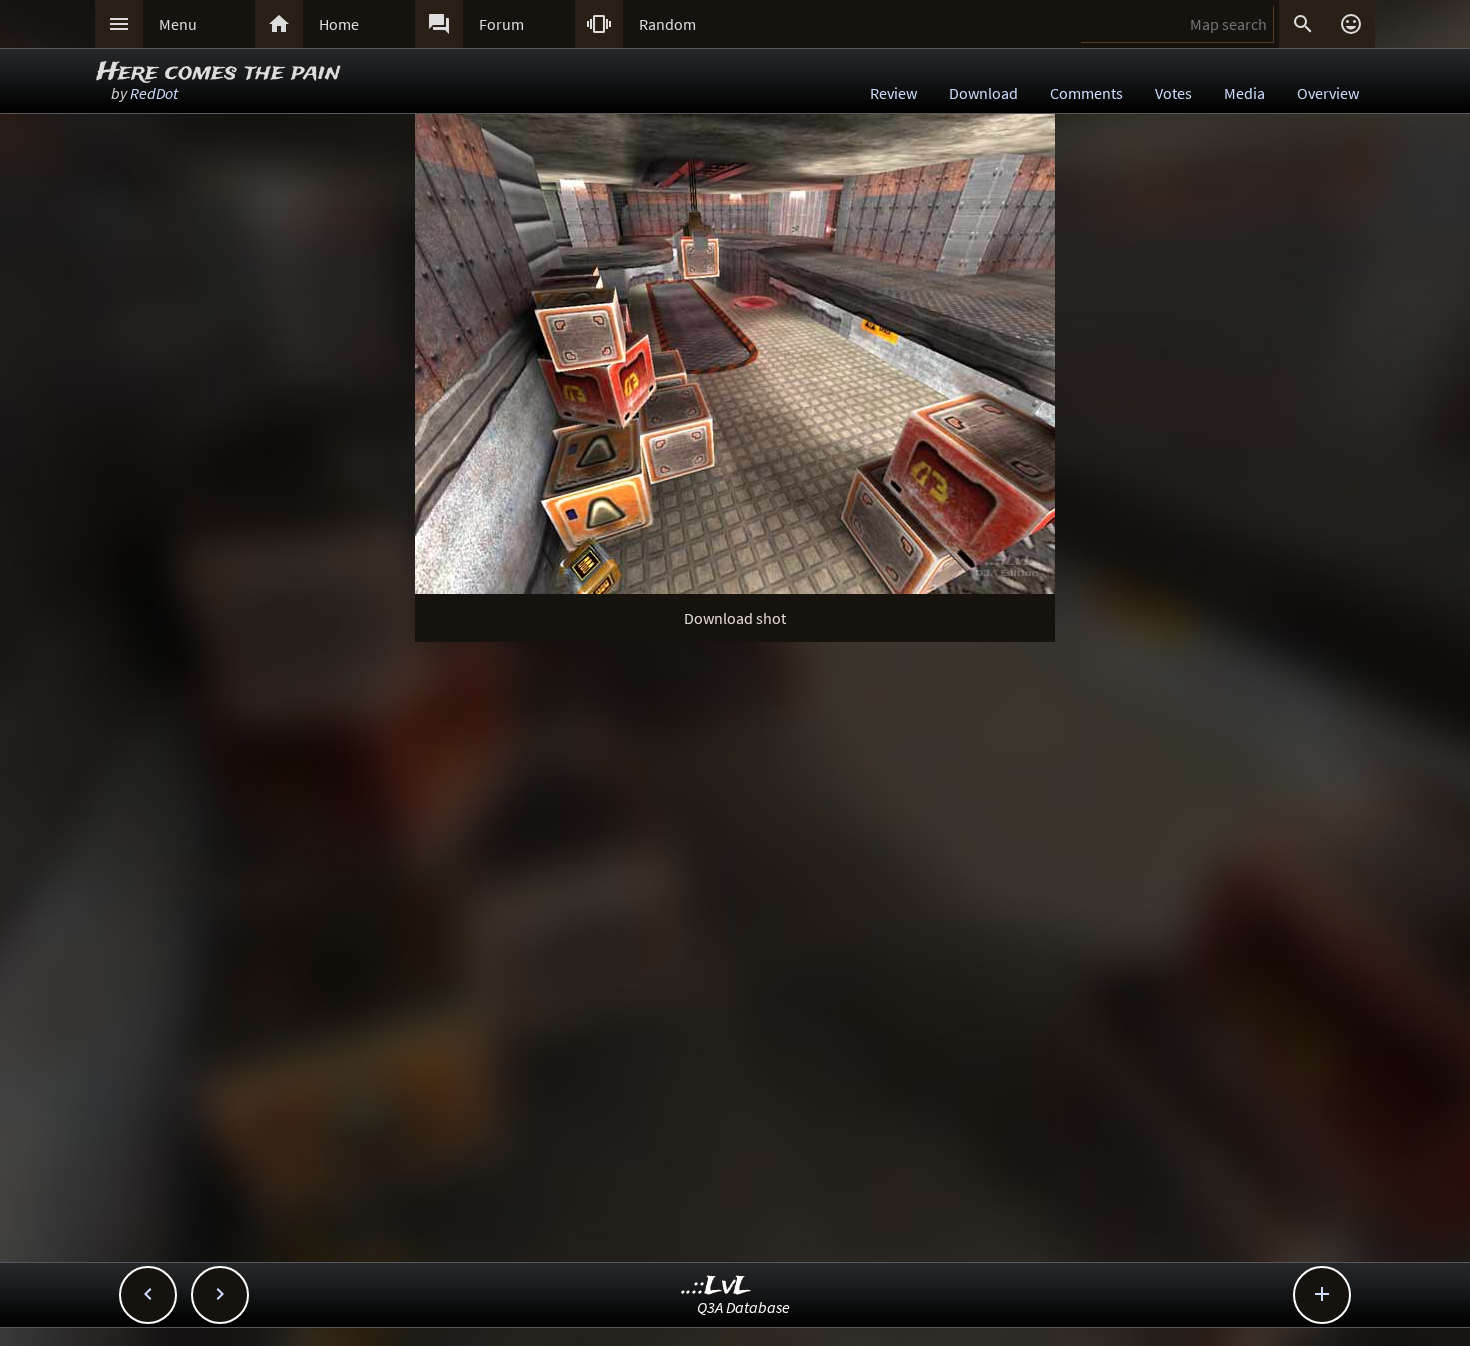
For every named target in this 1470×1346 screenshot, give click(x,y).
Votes (1173, 93)
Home (339, 24)
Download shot (735, 618)
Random (667, 24)
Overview (1328, 93)
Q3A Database (743, 1307)
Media (1244, 93)
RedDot (154, 93)
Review (893, 93)
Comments (1086, 93)
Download (983, 93)
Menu (178, 24)
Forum (501, 24)
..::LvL (716, 1286)
